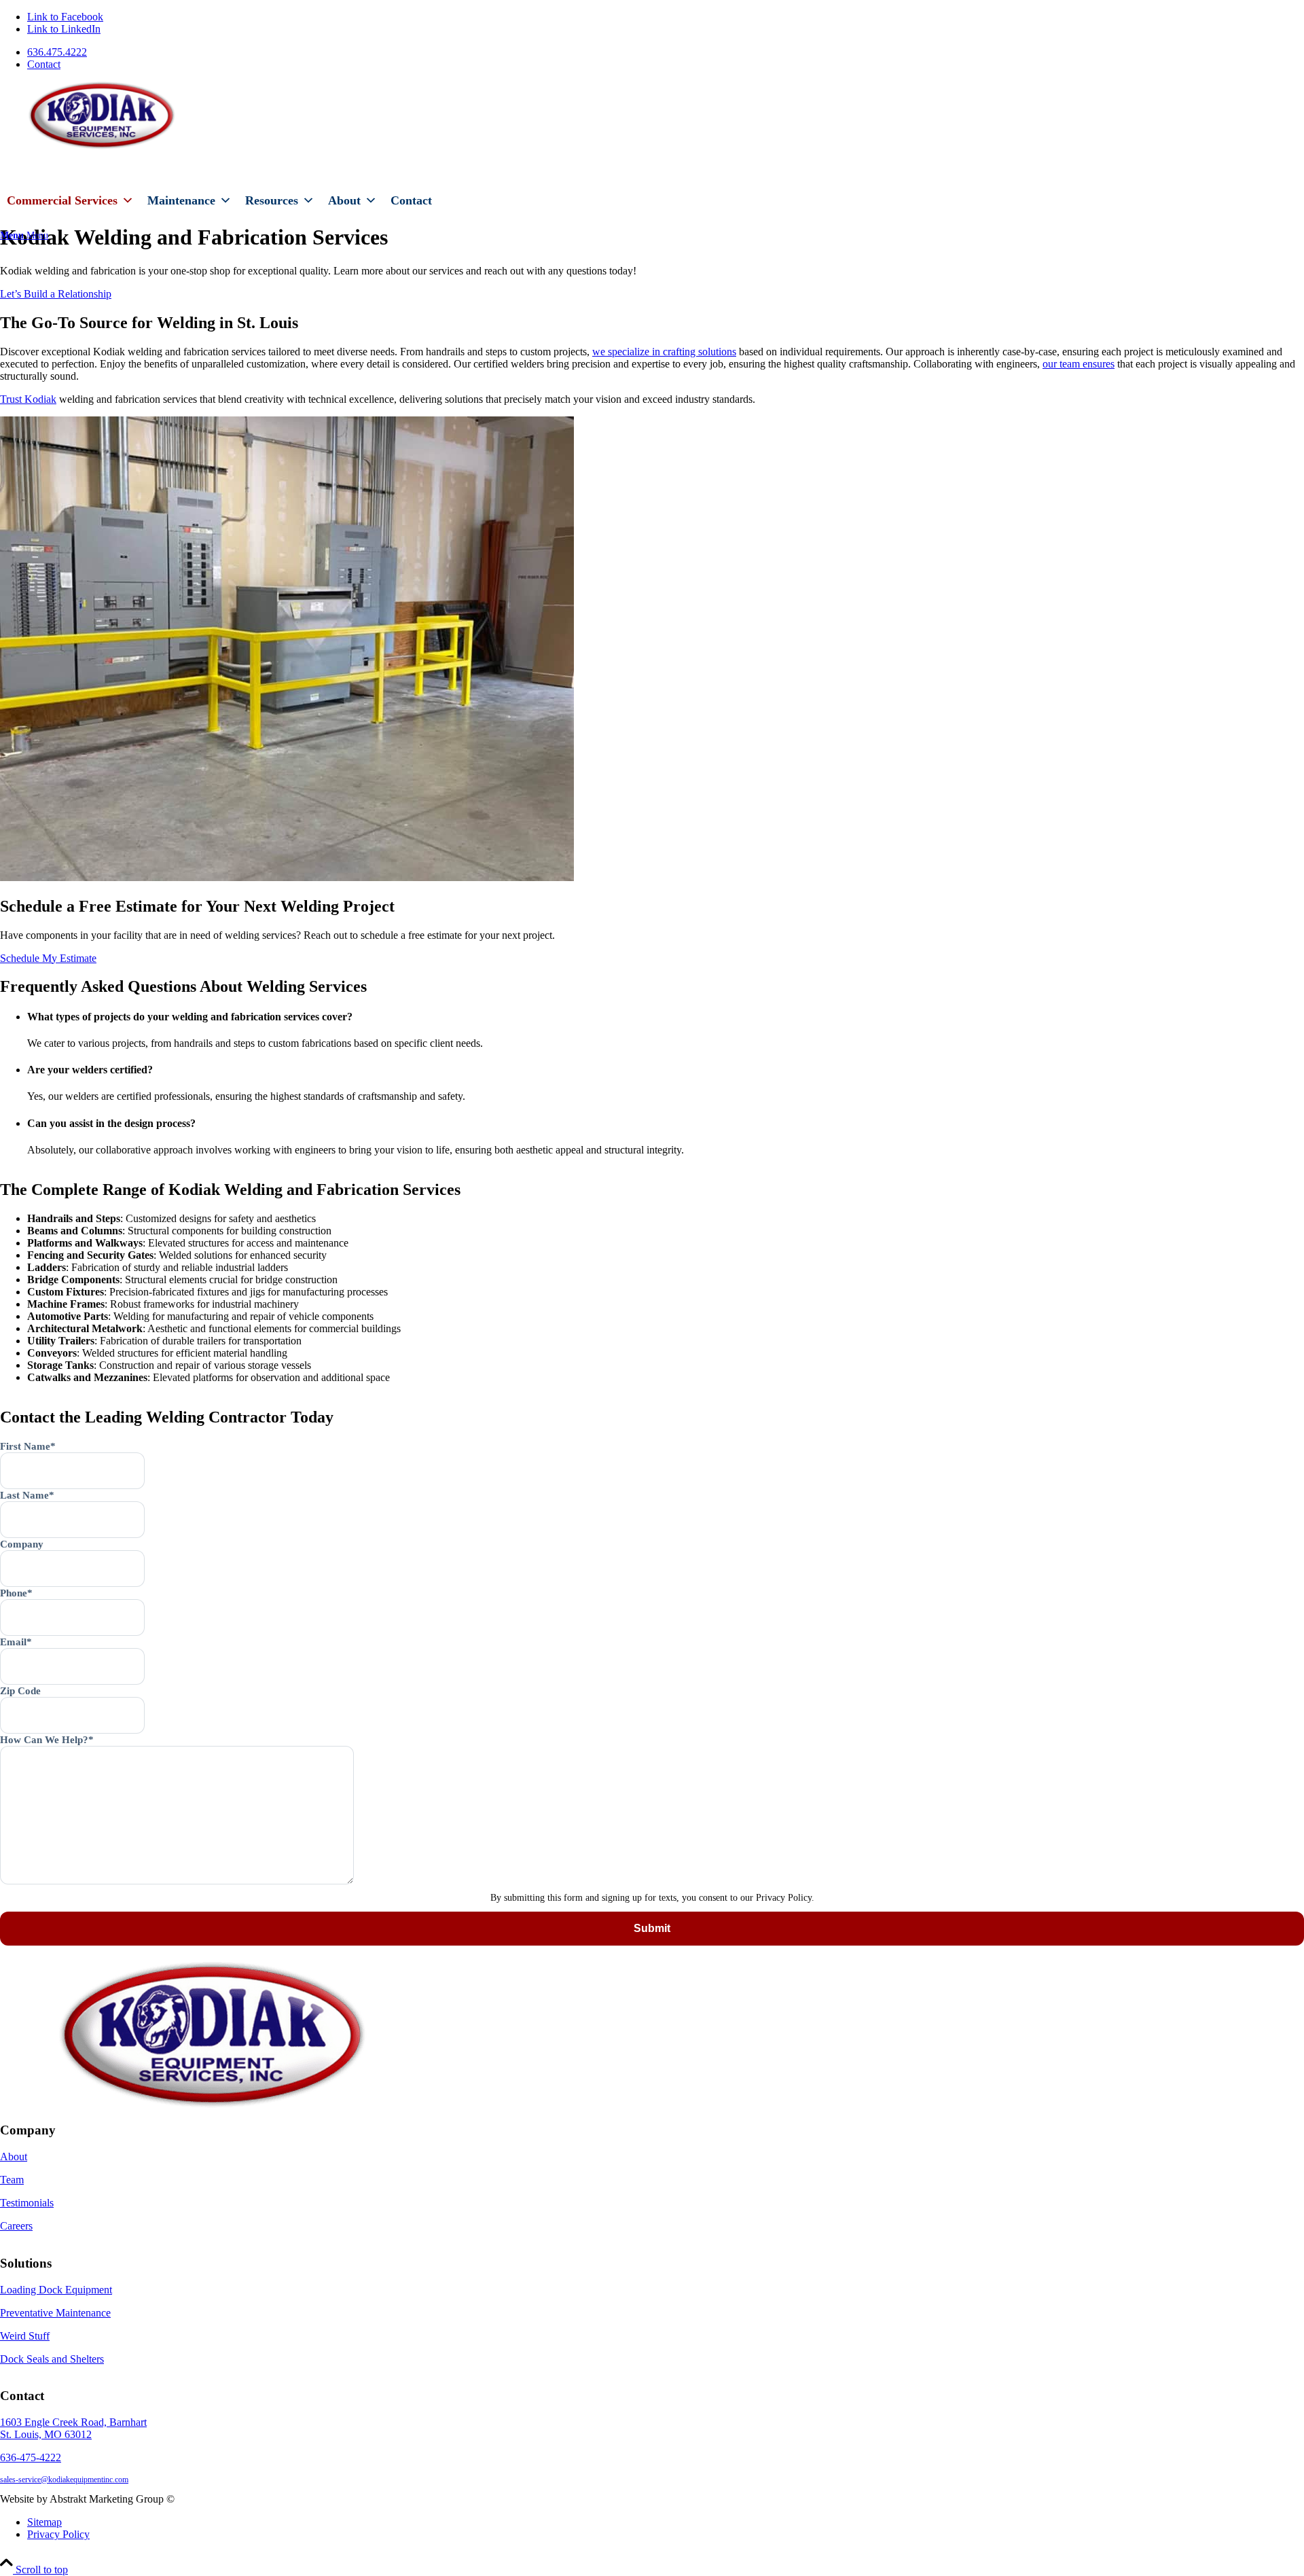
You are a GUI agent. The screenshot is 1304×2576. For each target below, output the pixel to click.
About (344, 200)
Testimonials (27, 2203)
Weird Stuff (25, 2336)
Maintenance (181, 200)
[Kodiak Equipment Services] (102, 146)
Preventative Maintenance (55, 2313)
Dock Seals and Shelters (52, 2359)
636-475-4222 (31, 2457)
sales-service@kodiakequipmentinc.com (64, 2480)
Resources (272, 200)
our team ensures (1079, 364)
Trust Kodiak (28, 399)
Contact (44, 64)
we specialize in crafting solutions (664, 352)
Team (12, 2180)
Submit (652, 1928)
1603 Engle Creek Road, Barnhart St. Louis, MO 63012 (73, 2428)
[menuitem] (666, 52)
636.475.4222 (57, 52)
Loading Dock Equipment (56, 2290)
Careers (16, 2226)
